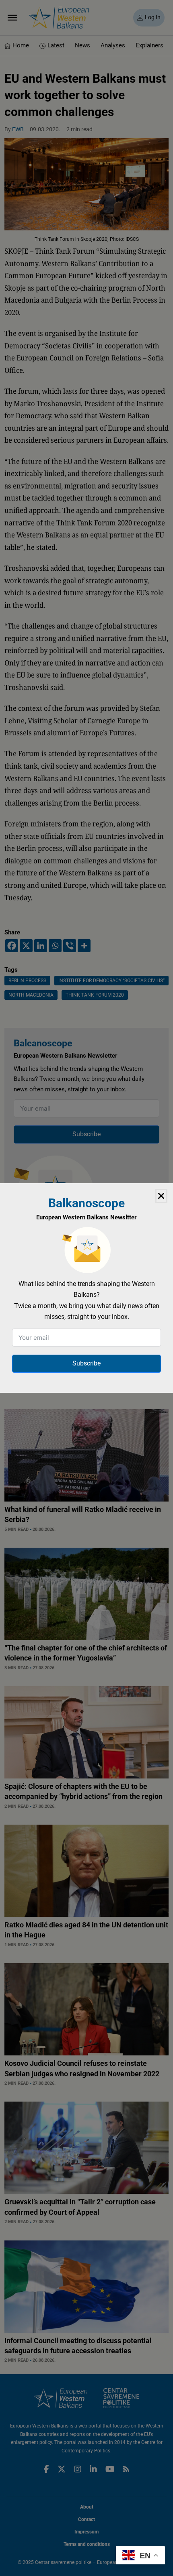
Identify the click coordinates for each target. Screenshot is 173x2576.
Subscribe (86, 1363)
